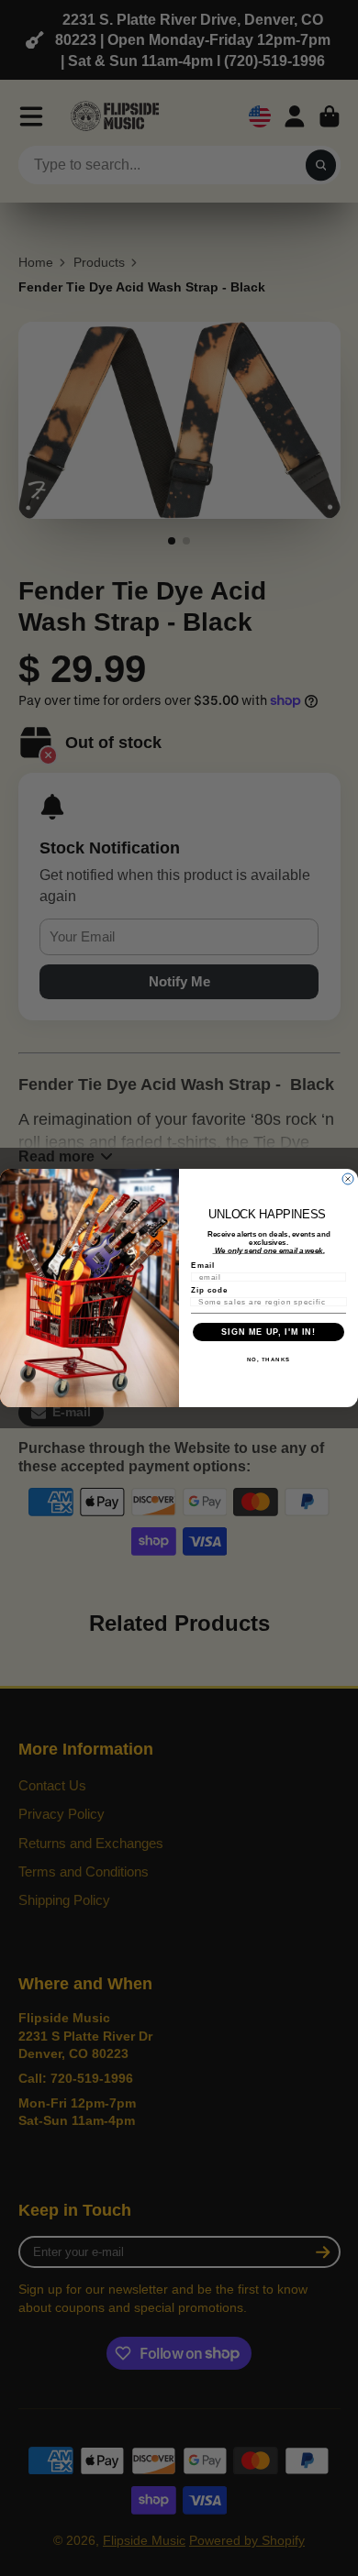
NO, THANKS (269, 1359)
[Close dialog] (348, 1179)
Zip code (210, 1290)
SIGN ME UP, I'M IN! (268, 1332)
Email (203, 1266)
